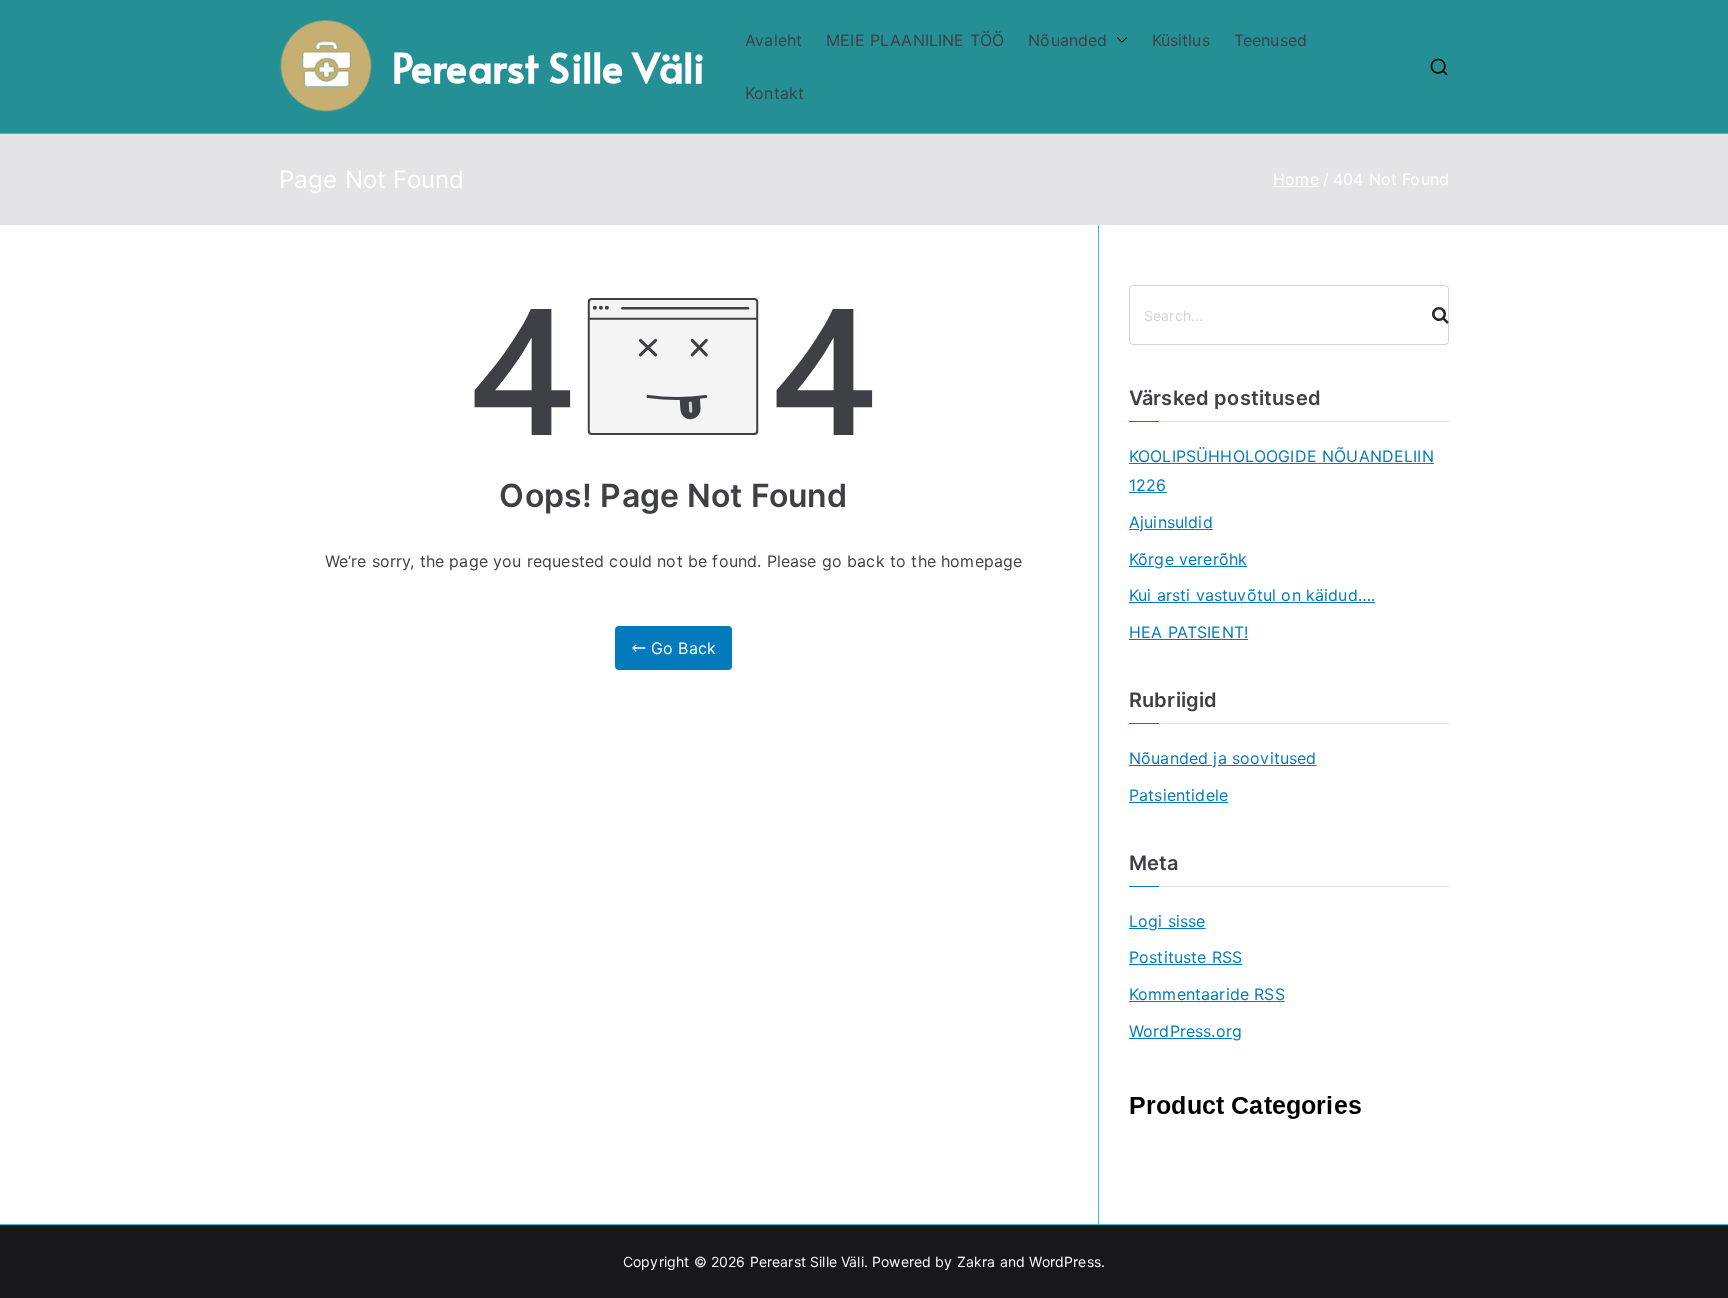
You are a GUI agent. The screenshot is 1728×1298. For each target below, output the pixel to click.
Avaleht (773, 40)
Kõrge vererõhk (1188, 559)
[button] (1118, 40)
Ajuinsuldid (1171, 522)
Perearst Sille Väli (548, 66)
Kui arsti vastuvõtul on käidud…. (1252, 595)
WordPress (1064, 1261)
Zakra (976, 1261)
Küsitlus (1181, 40)
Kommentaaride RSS (1207, 994)
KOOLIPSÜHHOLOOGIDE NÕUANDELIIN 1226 (1281, 470)
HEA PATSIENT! (1188, 632)
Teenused (1270, 40)
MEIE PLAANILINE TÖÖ (915, 40)
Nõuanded (1067, 40)
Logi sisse (1167, 921)
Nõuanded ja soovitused (1223, 758)
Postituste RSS (1185, 957)
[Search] (1432, 315)
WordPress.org (1185, 1031)
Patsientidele (1178, 795)
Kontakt (774, 93)
